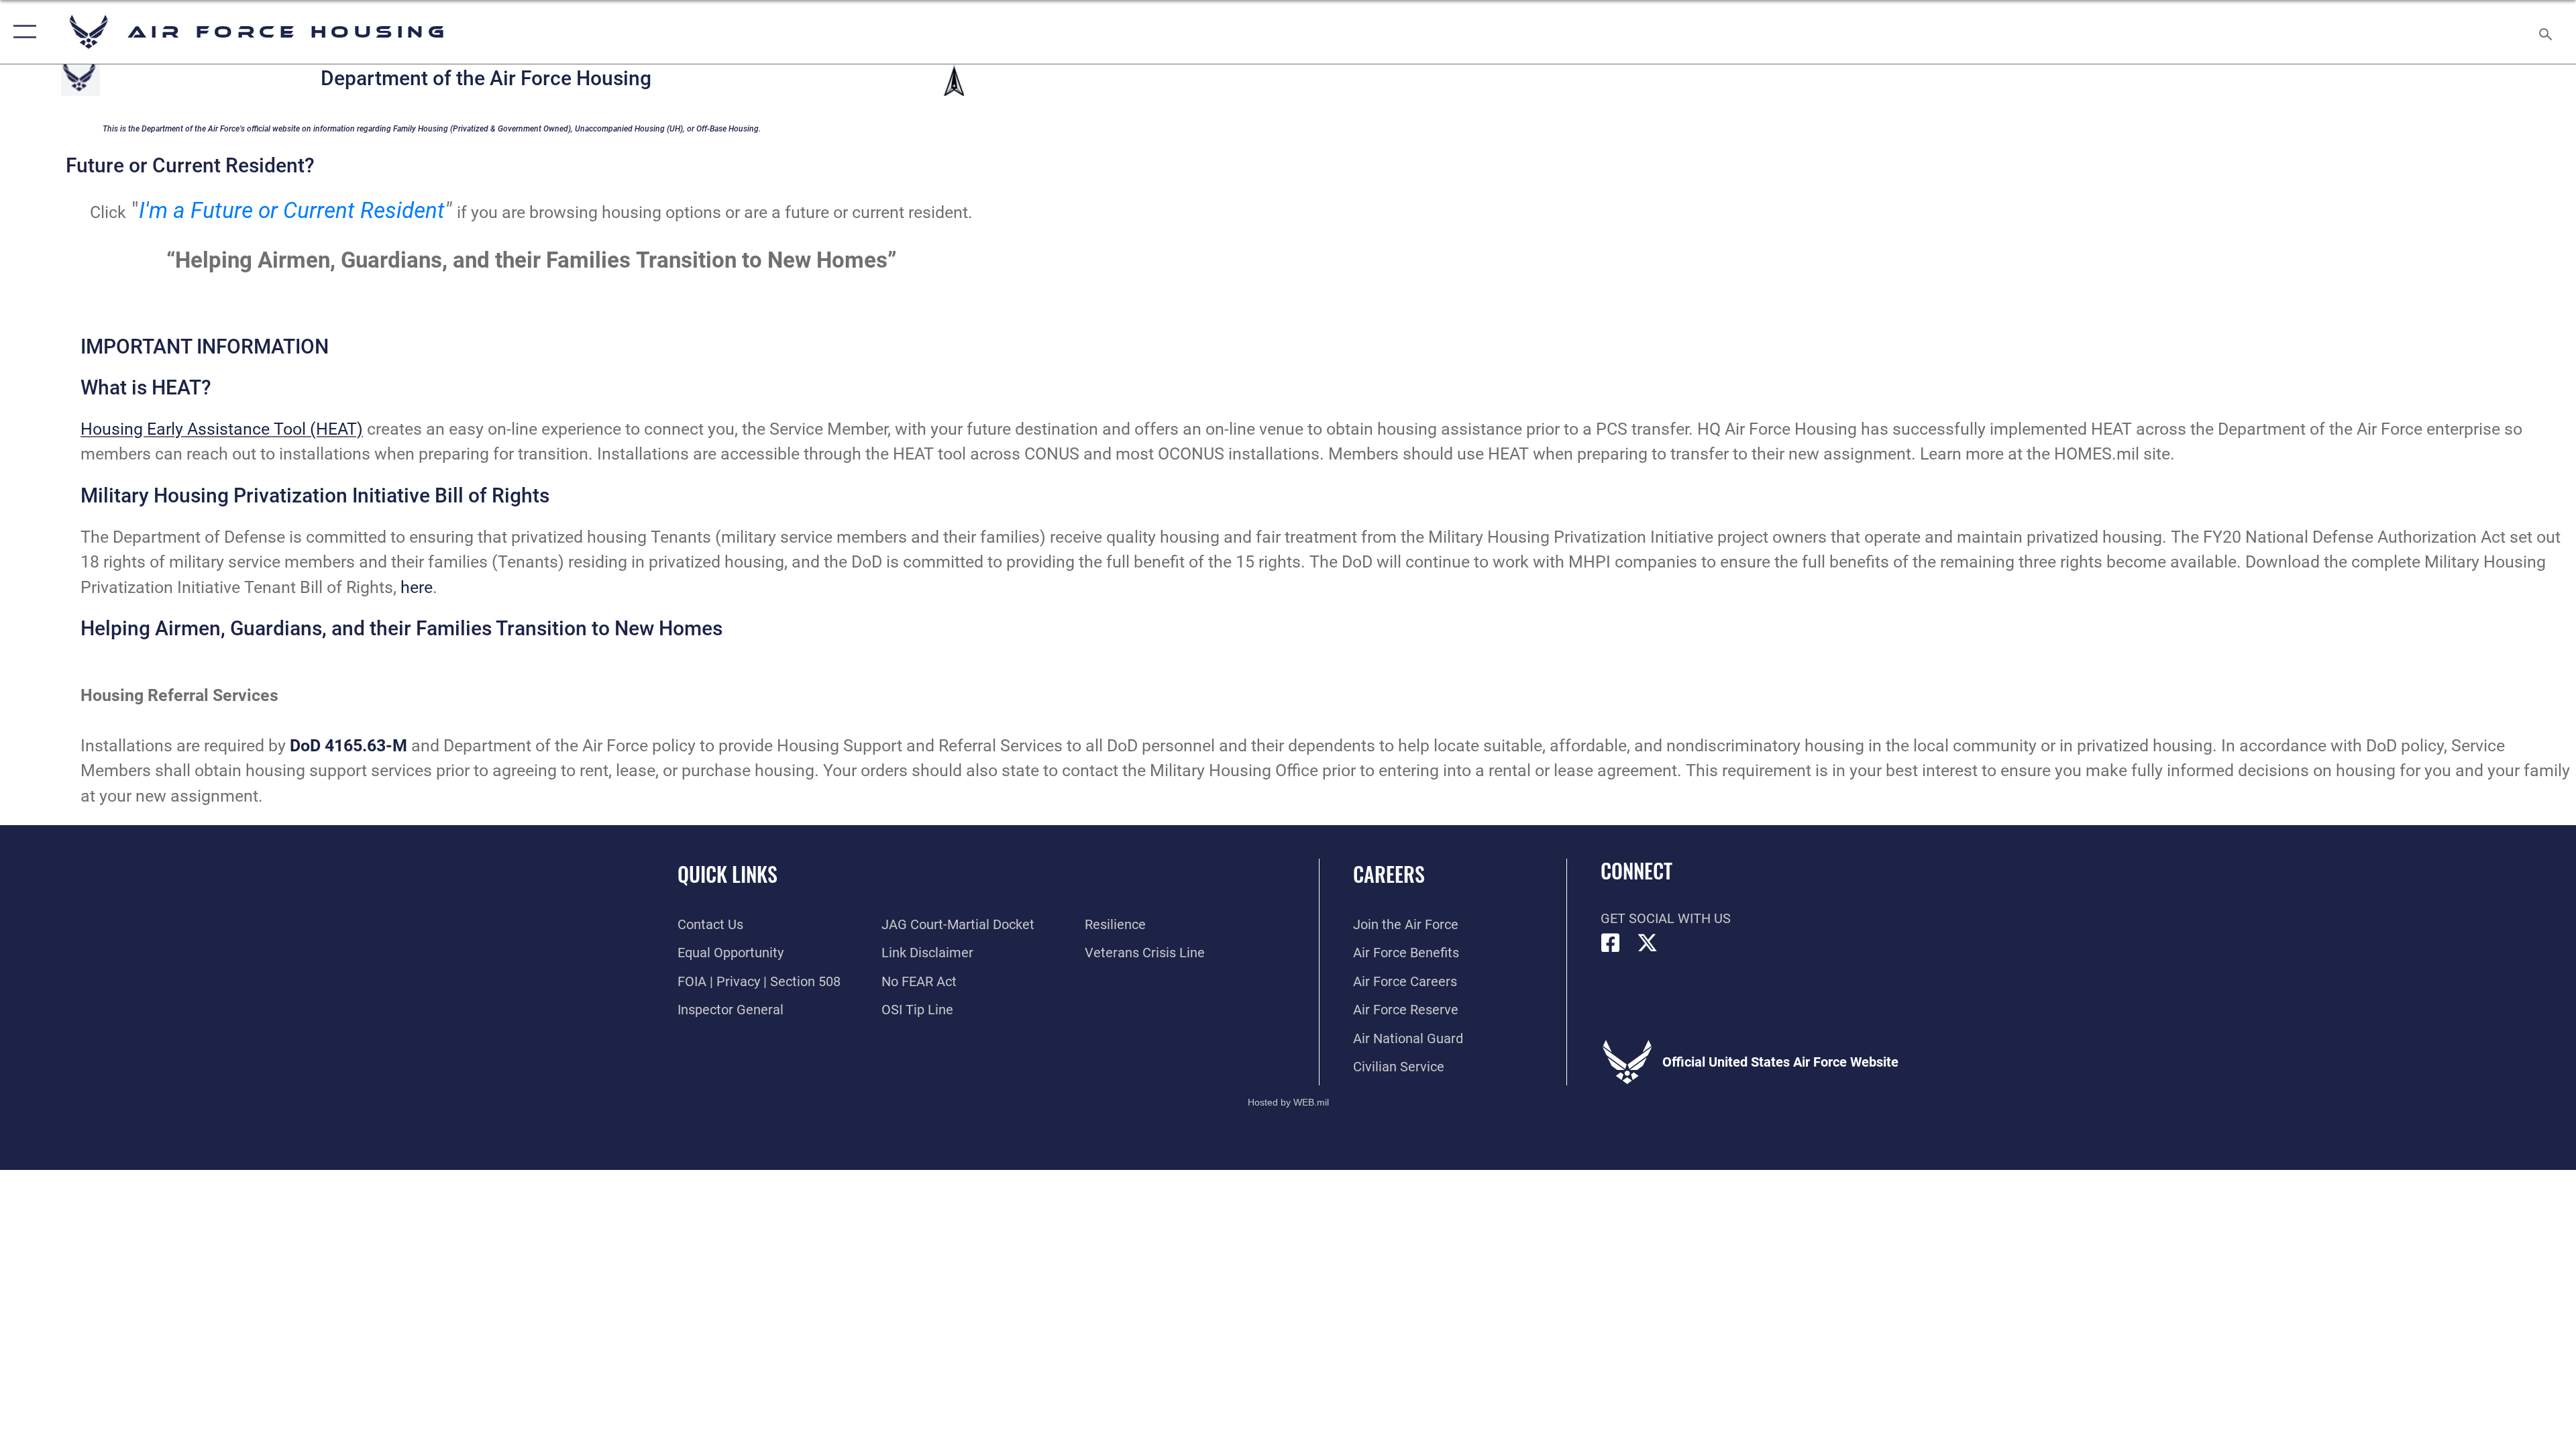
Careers (1389, 874)
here (417, 587)
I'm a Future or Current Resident (292, 211)
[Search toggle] (2544, 32)
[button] (22, 32)
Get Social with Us (1666, 918)
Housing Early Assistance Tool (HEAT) (222, 429)
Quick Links (728, 874)
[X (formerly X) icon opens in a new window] (1648, 943)
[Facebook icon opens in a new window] (1611, 943)
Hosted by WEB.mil (1288, 1102)
